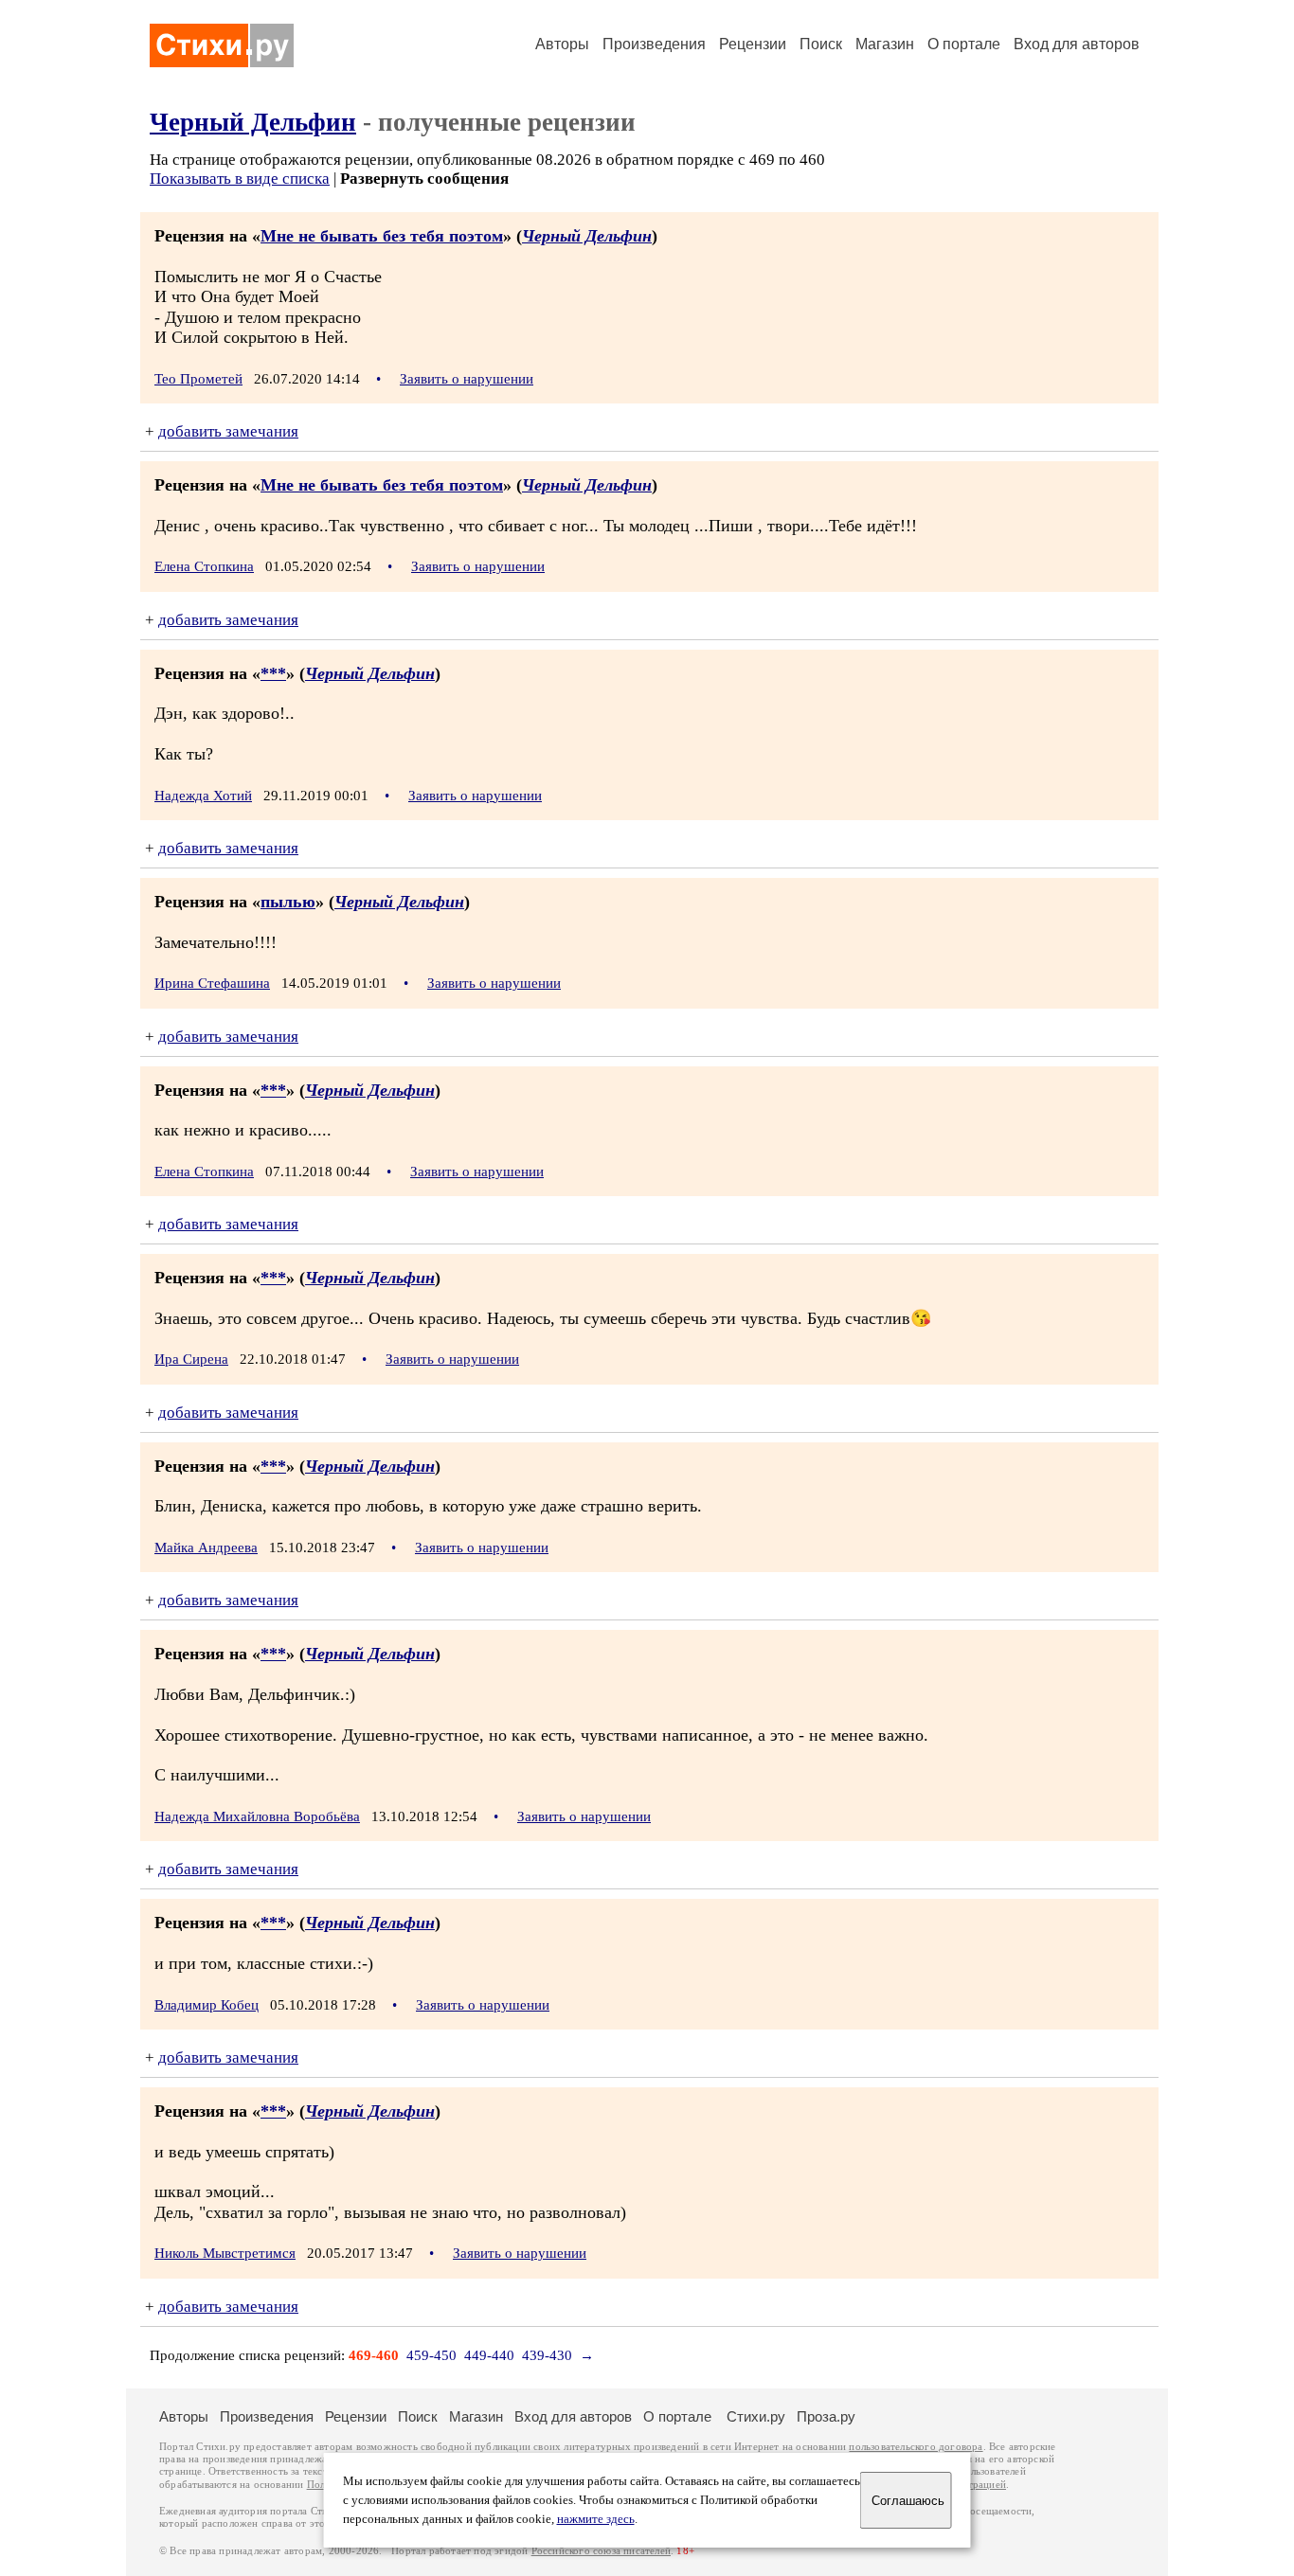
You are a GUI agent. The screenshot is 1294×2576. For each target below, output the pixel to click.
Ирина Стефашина (212, 983)
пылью (288, 902)
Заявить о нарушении (467, 379)
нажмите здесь (596, 2519)
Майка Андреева (206, 1547)
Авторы (562, 44)
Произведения (654, 44)
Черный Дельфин (253, 122)
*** (273, 673)
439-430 (547, 2355)
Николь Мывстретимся (225, 2253)
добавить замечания (228, 431)
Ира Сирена (191, 1359)
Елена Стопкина (204, 566)
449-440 (489, 2355)
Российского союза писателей (601, 2551)
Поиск (821, 44)
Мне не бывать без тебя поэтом (382, 236)
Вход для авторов (1077, 44)
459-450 (431, 2355)
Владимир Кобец (207, 2005)
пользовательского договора (916, 2447)
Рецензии (753, 44)
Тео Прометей (198, 379)
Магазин (885, 44)
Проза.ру (826, 2416)
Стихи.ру (756, 2416)
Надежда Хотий (203, 796)
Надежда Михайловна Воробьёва (257, 1816)
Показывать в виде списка (240, 179)
